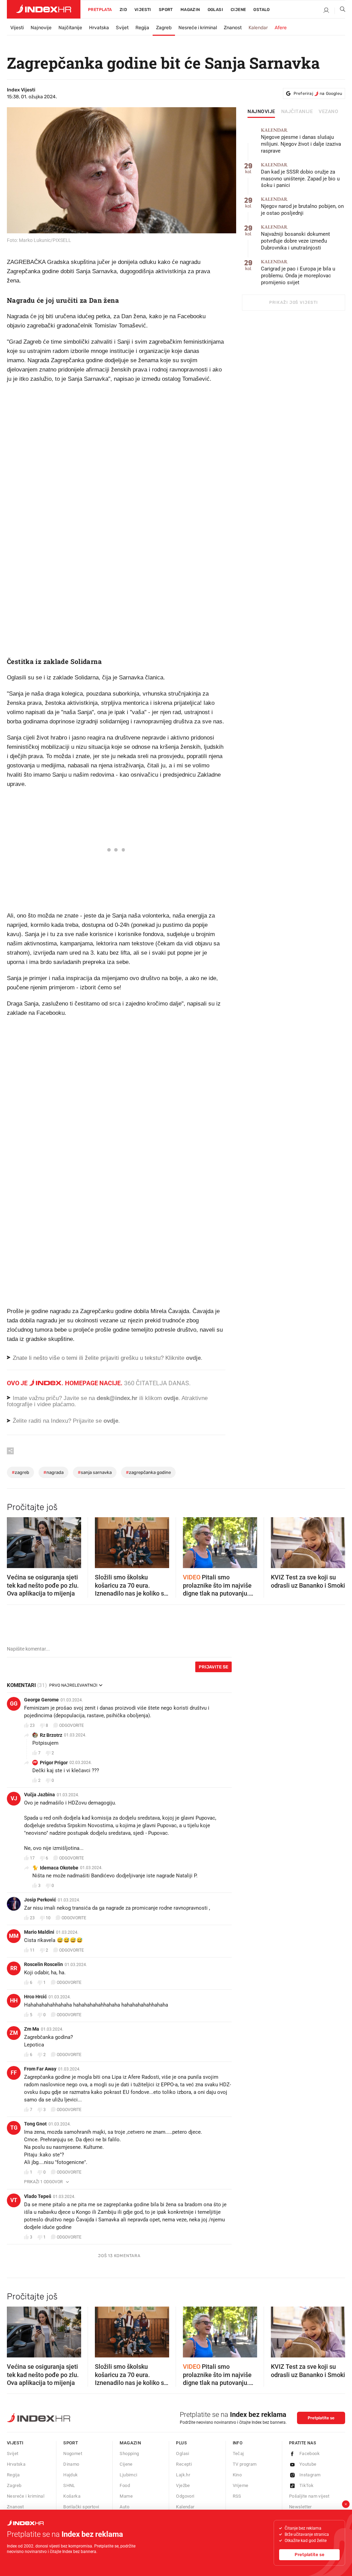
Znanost (233, 28)
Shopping (129, 2453)
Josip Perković (40, 1900)
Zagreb (164, 28)
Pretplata (100, 10)
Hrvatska (99, 28)
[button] (15, 1541)
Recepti (184, 2464)
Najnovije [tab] (261, 112)
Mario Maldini (39, 1932)
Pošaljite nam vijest (309, 2496)
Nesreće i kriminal (198, 28)
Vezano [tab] (328, 112)
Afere (281, 28)
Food (125, 2485)
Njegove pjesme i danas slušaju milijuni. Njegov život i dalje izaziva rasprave (301, 141)
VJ (14, 1798)
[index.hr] (44, 9)
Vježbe (183, 2485)
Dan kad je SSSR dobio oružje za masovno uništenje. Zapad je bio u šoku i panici (300, 175)
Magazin (130, 2443)
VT (14, 2200)
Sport (166, 10)
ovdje (171, 1398)
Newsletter (300, 2507)
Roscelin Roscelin (43, 1964)
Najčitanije (70, 28)
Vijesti (143, 10)
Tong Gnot (35, 2124)
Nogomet (73, 2453)
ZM (14, 2033)
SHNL (69, 2485)
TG (14, 2128)
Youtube (308, 2464)
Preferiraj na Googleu (318, 93)
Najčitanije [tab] (297, 112)
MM (14, 1936)
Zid (123, 10)
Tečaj (238, 2453)
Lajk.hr (183, 2475)
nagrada (53, 1472)
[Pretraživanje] (340, 11)
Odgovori (185, 2496)
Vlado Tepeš (38, 2196)
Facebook (310, 2453)
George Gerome (41, 1700)
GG (14, 1704)
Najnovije (41, 28)
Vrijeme (241, 2485)
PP (35, 1762)
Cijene (238, 10)
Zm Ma (32, 2029)
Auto (124, 2507)
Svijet (122, 28)
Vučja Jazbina (40, 1795)
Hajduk (70, 2475)
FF (14, 2073)
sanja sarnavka (95, 1472)
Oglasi (215, 10)
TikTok (306, 2485)
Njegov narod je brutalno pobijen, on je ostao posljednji (302, 206)
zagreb (20, 1472)
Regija (142, 28)
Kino (237, 2475)
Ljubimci (128, 2475)
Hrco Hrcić (35, 1997)
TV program (245, 2464)
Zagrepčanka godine (148, 1472)
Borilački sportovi (81, 2507)
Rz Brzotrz (51, 1735)
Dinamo (71, 2464)
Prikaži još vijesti (293, 302)
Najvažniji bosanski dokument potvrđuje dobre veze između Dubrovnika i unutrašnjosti (295, 238)
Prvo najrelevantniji (73, 1685)
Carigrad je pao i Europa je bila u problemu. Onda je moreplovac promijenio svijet (298, 272)
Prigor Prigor (54, 1763)
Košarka (72, 2496)
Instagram (310, 2475)
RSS (237, 2496)
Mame (126, 2496)
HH (14, 2001)
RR (14, 1968)
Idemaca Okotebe (59, 1868)
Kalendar (258, 28)
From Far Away (40, 2069)
